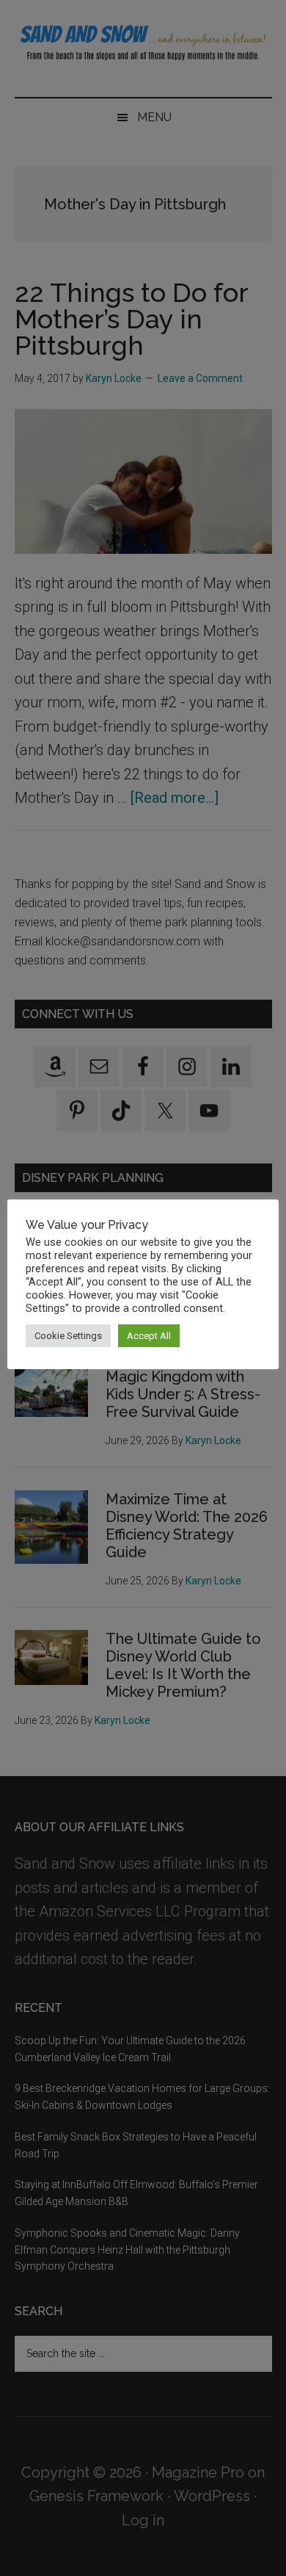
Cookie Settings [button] (68, 1336)
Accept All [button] (149, 1336)
